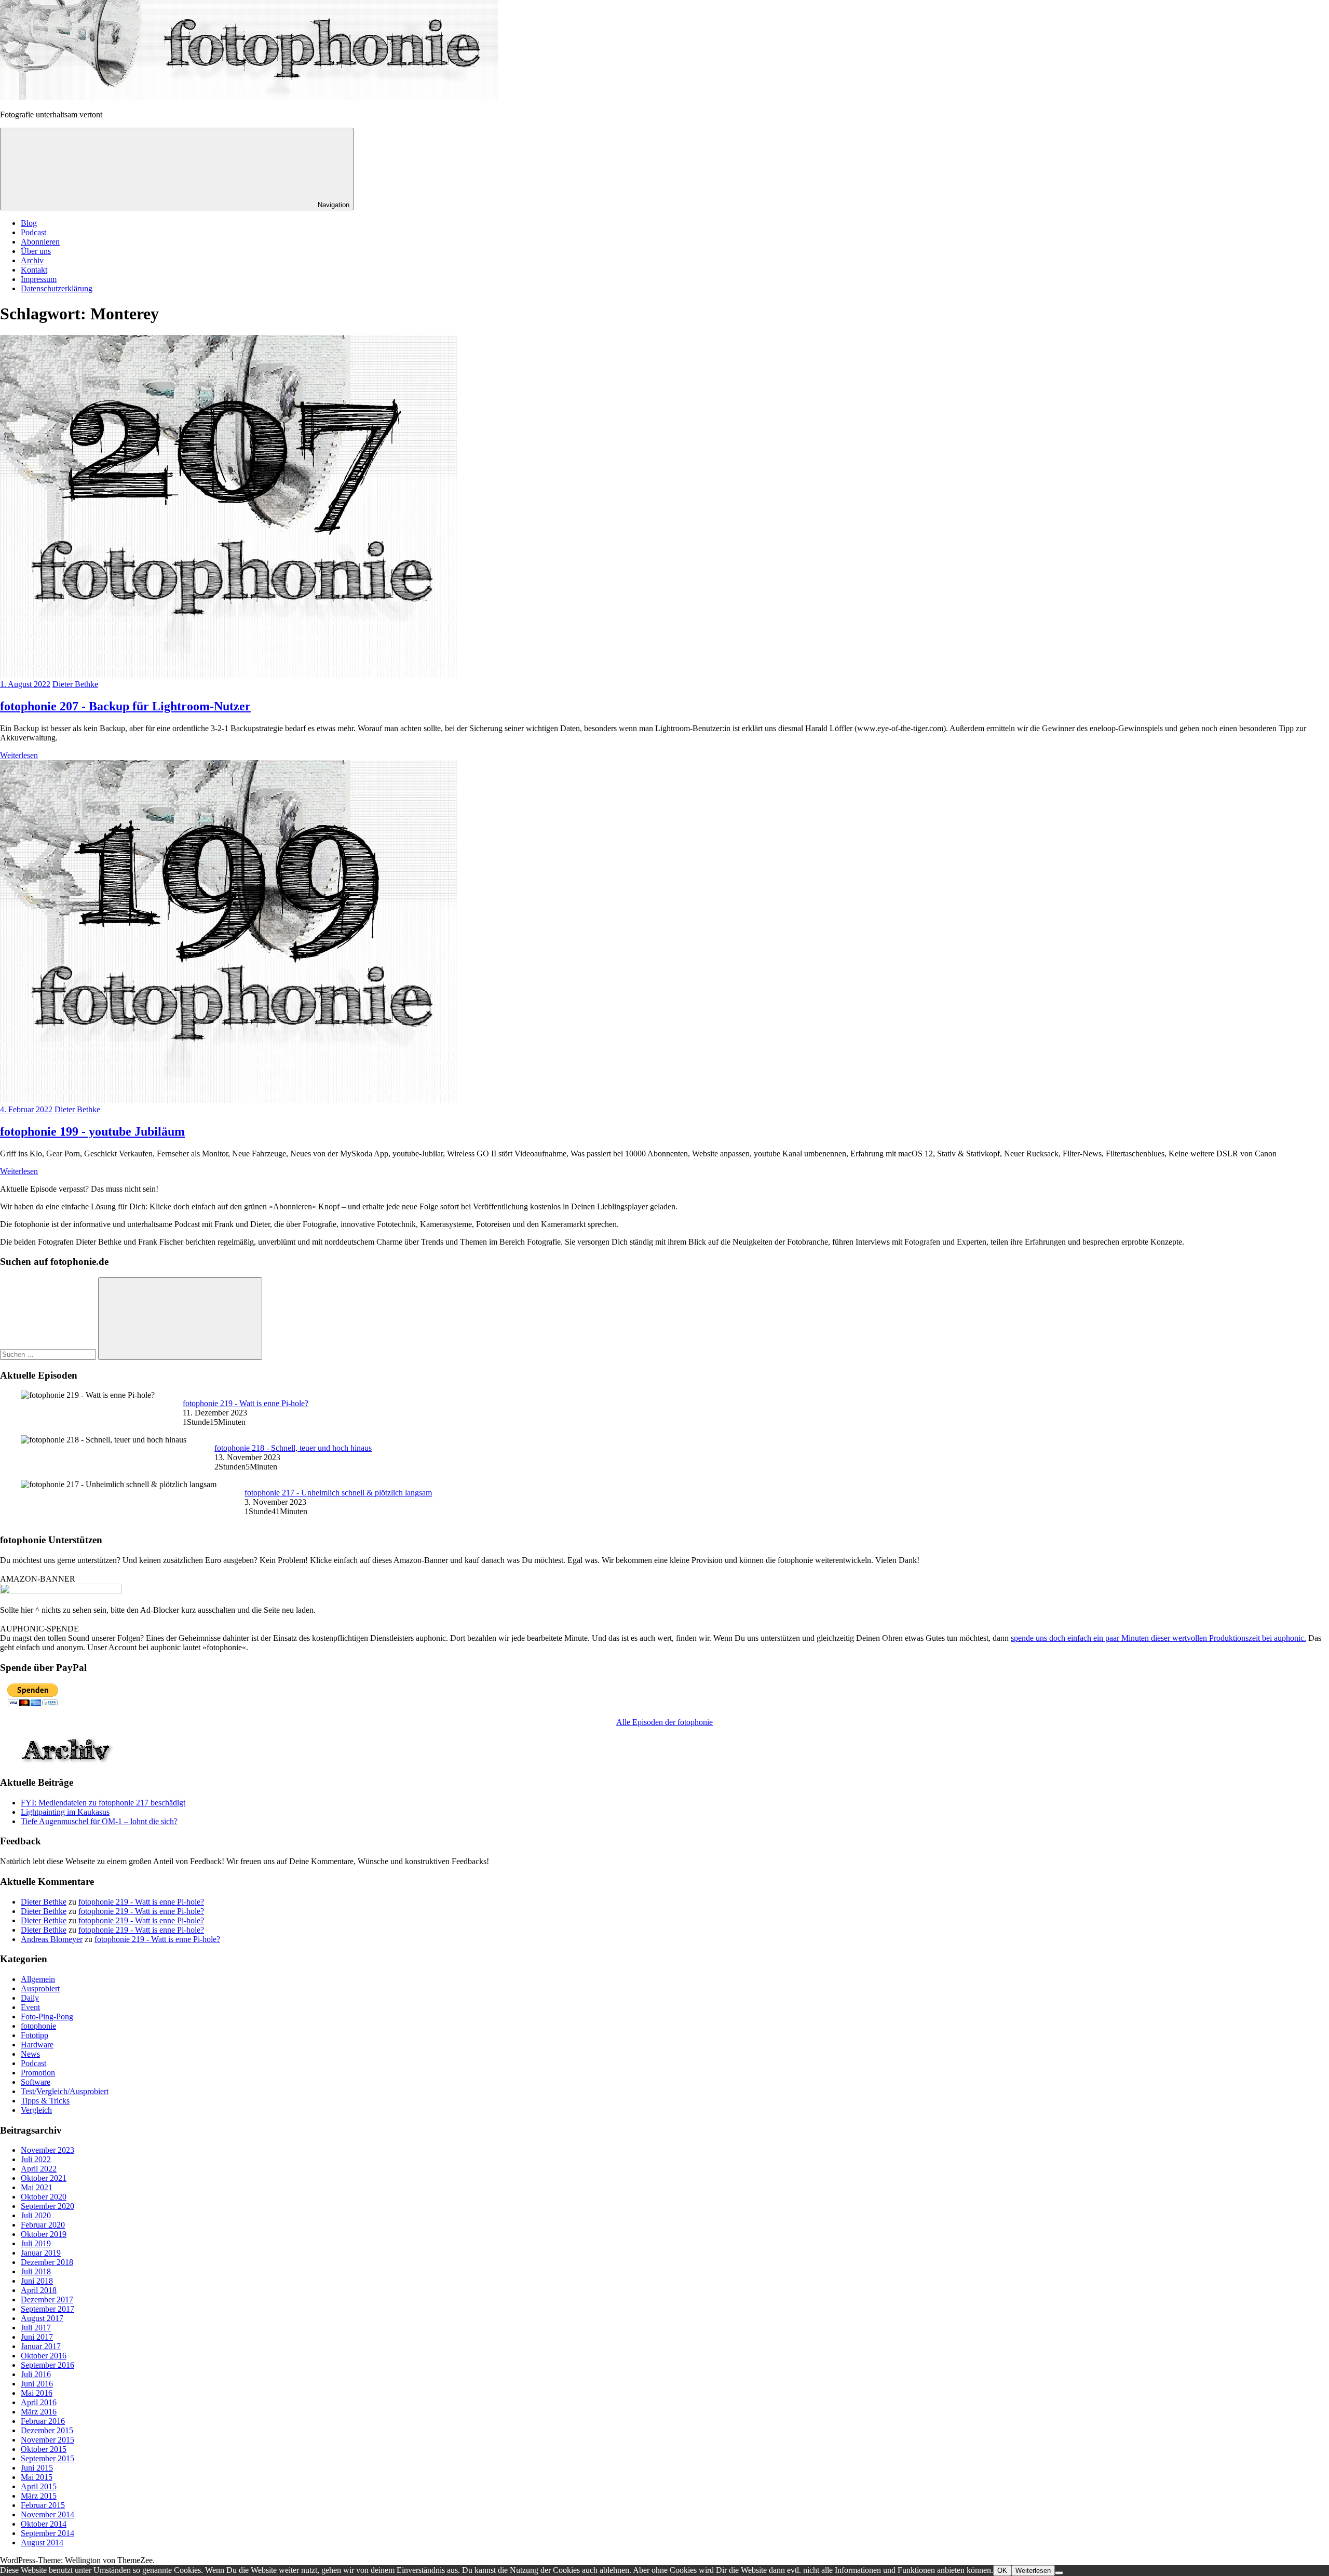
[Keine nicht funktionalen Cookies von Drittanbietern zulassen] (1059, 2573)
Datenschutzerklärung (57, 288)
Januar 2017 (41, 2346)
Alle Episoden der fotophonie (664, 1722)
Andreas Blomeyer (52, 1939)
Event (30, 2007)
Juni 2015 (37, 2468)
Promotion (38, 2073)
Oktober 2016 (44, 2356)
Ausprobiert (40, 1988)
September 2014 (48, 2533)
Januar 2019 (41, 2253)
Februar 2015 (43, 2505)
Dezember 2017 (47, 2299)
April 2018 (39, 2290)
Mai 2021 (37, 2187)
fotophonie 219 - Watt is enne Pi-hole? (246, 1403)
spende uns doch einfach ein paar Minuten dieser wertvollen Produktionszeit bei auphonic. (1158, 1638)
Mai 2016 (37, 2393)
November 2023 (48, 2150)
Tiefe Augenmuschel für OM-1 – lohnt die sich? (99, 1821)
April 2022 (39, 2169)
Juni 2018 (37, 2281)
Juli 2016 (36, 2374)
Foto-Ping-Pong (47, 2017)
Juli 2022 (36, 2159)
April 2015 (39, 2486)
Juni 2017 (37, 2337)
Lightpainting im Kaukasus (65, 1812)
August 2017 (42, 2318)
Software (36, 2082)
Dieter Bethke (75, 684)
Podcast (33, 232)
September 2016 (48, 2365)
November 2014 (48, 2514)
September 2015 (48, 2458)
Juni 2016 (37, 2384)
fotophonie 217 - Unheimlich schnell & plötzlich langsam (338, 1493)
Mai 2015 (37, 2477)
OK (1002, 2571)
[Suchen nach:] (49, 1354)
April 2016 (39, 2402)
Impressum (39, 279)
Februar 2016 (43, 2421)
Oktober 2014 (44, 2524)
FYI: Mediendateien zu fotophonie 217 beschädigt (103, 1803)
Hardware (37, 2045)
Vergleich (36, 2110)
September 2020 (48, 2206)
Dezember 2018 (47, 2262)
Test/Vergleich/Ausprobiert (65, 2091)
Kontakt (34, 270)
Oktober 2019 (44, 2234)
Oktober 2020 (44, 2197)
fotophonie (38, 2026)
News (30, 2054)
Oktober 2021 (44, 2178)
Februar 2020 (43, 2225)
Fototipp (35, 2035)
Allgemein (38, 1979)
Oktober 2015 (44, 2449)
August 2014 (42, 2543)
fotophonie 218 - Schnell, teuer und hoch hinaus (293, 1448)
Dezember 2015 (47, 2430)
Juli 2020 (36, 2215)
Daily (30, 1998)
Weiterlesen (19, 755)
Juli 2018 (36, 2271)
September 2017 (48, 2309)
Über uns (36, 251)
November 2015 (48, 2440)
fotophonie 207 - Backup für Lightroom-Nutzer (125, 706)
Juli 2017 (36, 2328)
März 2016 (39, 2412)
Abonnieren (40, 242)
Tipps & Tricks (45, 2101)
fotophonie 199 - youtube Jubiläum (92, 1131)
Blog (29, 223)
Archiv (32, 260)
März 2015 (39, 2496)
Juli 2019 (36, 2243)
